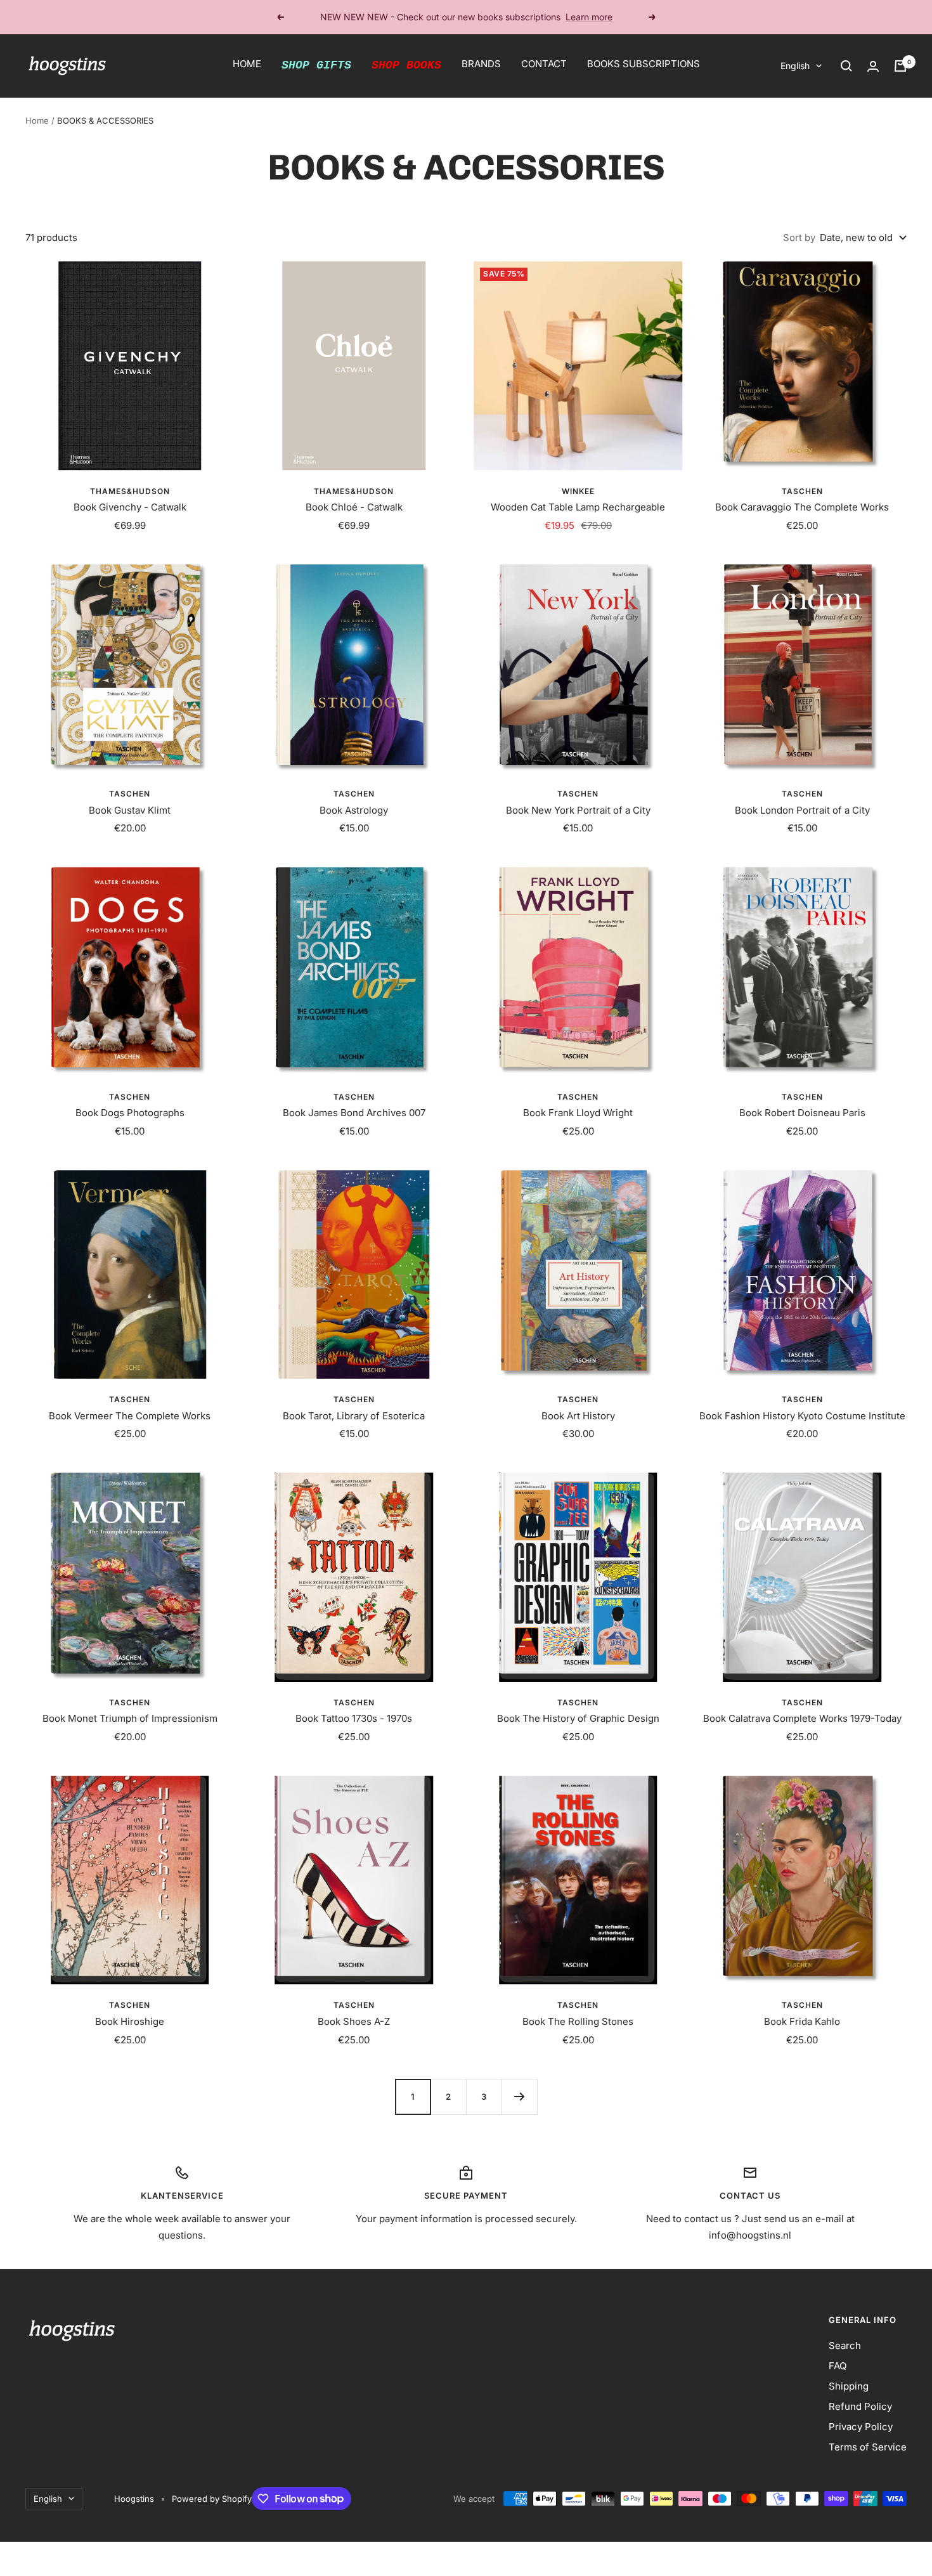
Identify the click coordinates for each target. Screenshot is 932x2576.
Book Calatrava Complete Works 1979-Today (802, 1718)
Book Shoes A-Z (354, 2021)
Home (37, 120)
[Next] (519, 2097)
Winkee (578, 491)
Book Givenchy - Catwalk (130, 507)
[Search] (846, 66)
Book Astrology (354, 810)
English (795, 66)
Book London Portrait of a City (802, 810)
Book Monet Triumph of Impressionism (130, 1718)
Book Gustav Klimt (130, 810)
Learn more (589, 17)
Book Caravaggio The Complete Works (802, 507)
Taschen (802, 491)
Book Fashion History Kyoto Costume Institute (802, 1416)
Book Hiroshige (130, 2021)
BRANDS (481, 64)
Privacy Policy (861, 2427)
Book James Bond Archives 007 (354, 1113)
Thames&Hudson (130, 491)
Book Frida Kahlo (802, 2021)
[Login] (873, 66)
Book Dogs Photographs (130, 1113)
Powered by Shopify (212, 2499)
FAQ (838, 2366)
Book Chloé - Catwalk (354, 507)
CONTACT (544, 64)
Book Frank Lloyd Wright (578, 1113)
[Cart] (900, 66)
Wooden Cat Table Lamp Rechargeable (578, 507)
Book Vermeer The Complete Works (130, 1416)
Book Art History (578, 1416)
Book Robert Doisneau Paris (802, 1113)
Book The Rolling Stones (578, 2021)
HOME (247, 64)
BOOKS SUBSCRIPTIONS (644, 64)
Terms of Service (868, 2447)
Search (845, 2345)
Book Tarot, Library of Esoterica (354, 1416)
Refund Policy (860, 2406)
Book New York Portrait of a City (578, 810)
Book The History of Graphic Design (578, 1718)
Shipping (849, 2386)
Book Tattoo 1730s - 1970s (354, 1718)
